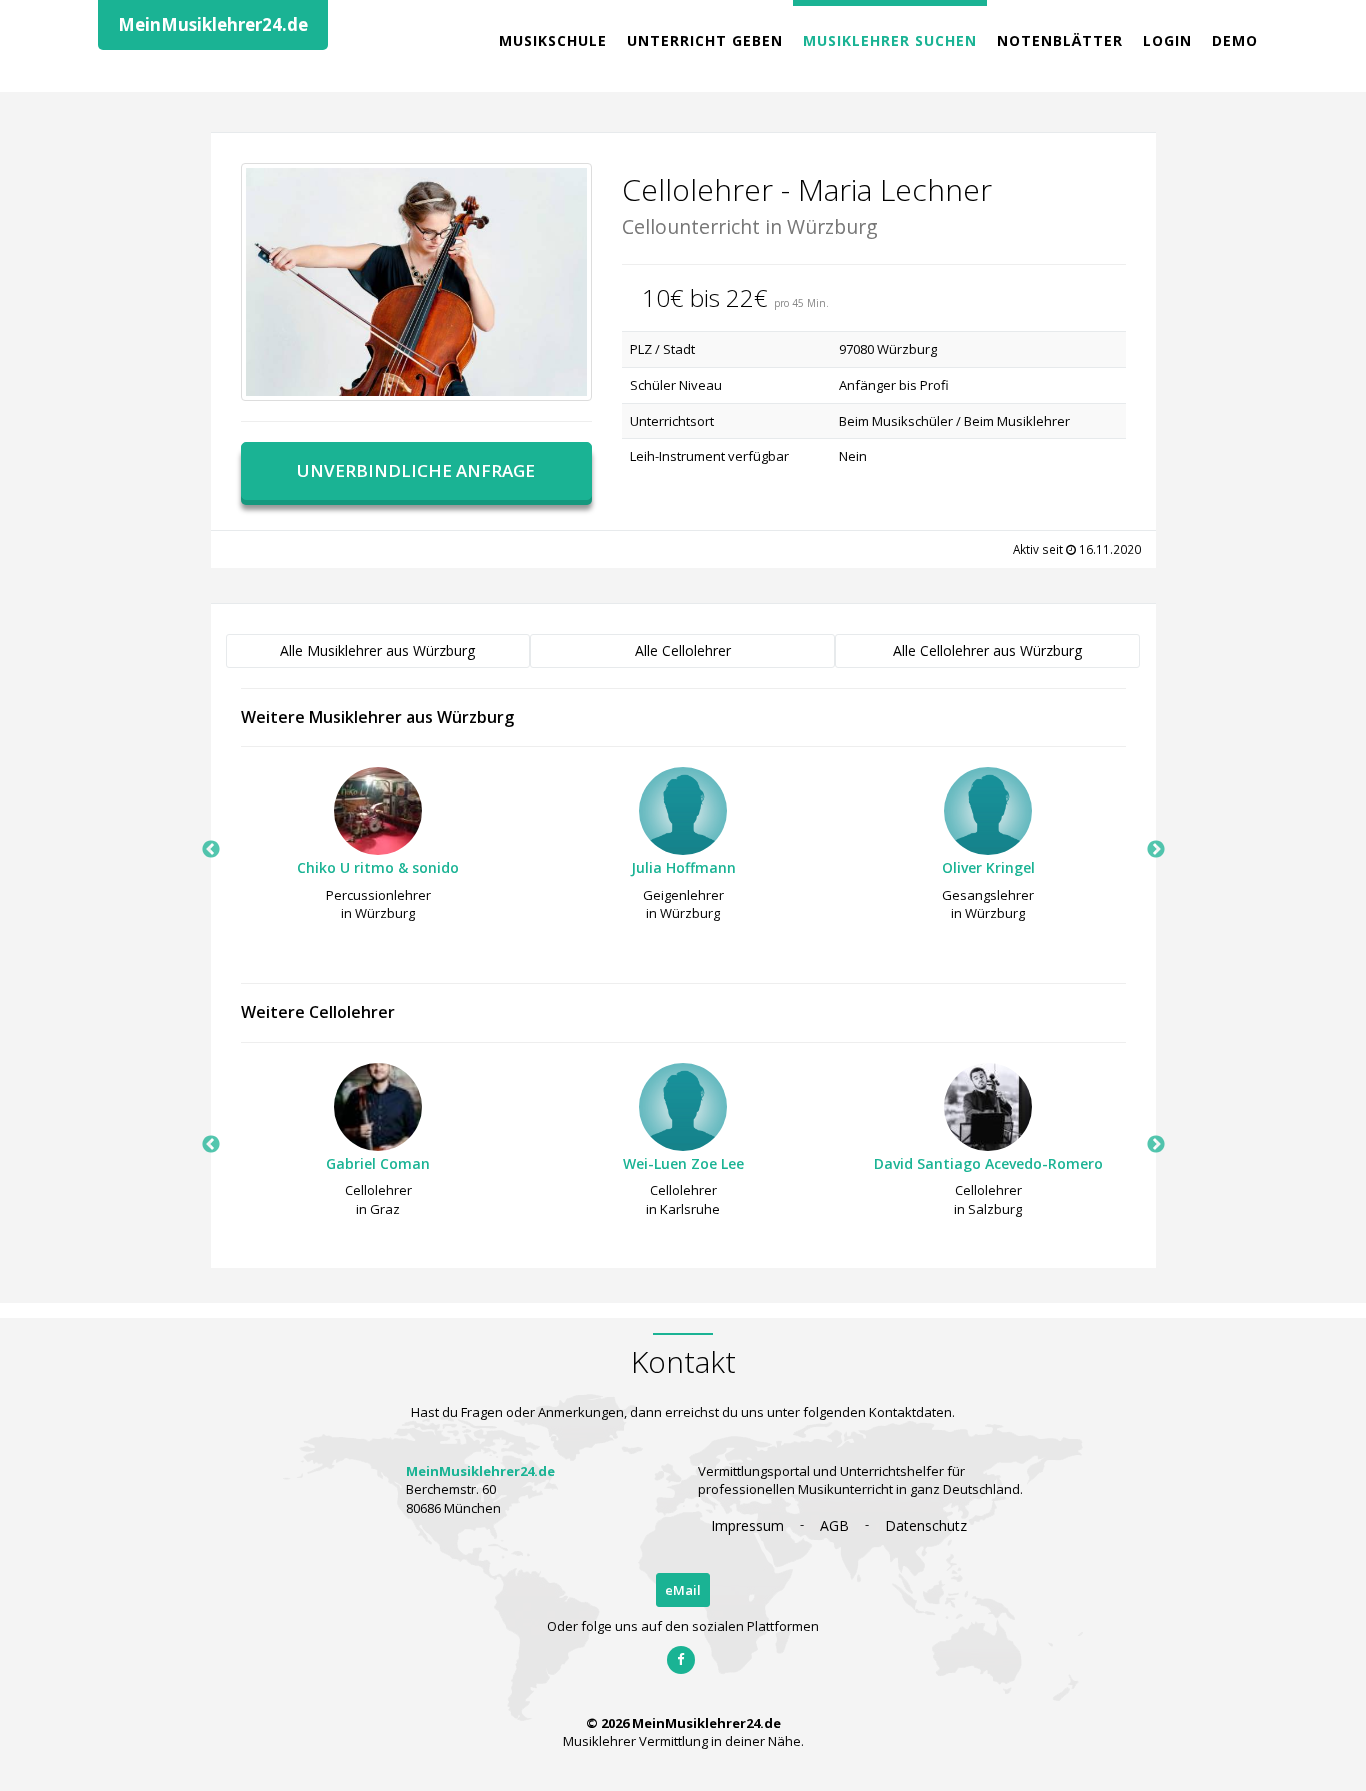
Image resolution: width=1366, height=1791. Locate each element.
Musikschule (553, 40)
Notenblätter (1060, 40)
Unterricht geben (705, 40)
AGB (834, 1525)
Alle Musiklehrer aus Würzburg (377, 650)
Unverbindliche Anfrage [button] (416, 470)
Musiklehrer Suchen (890, 40)
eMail (683, 1590)
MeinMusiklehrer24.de (213, 24)
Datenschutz (926, 1525)
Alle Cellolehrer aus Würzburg (987, 650)
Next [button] (1156, 850)
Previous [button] (211, 850)
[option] (378, 850)
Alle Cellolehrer (683, 650)
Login (1167, 40)
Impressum (747, 1525)
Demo (1235, 40)
